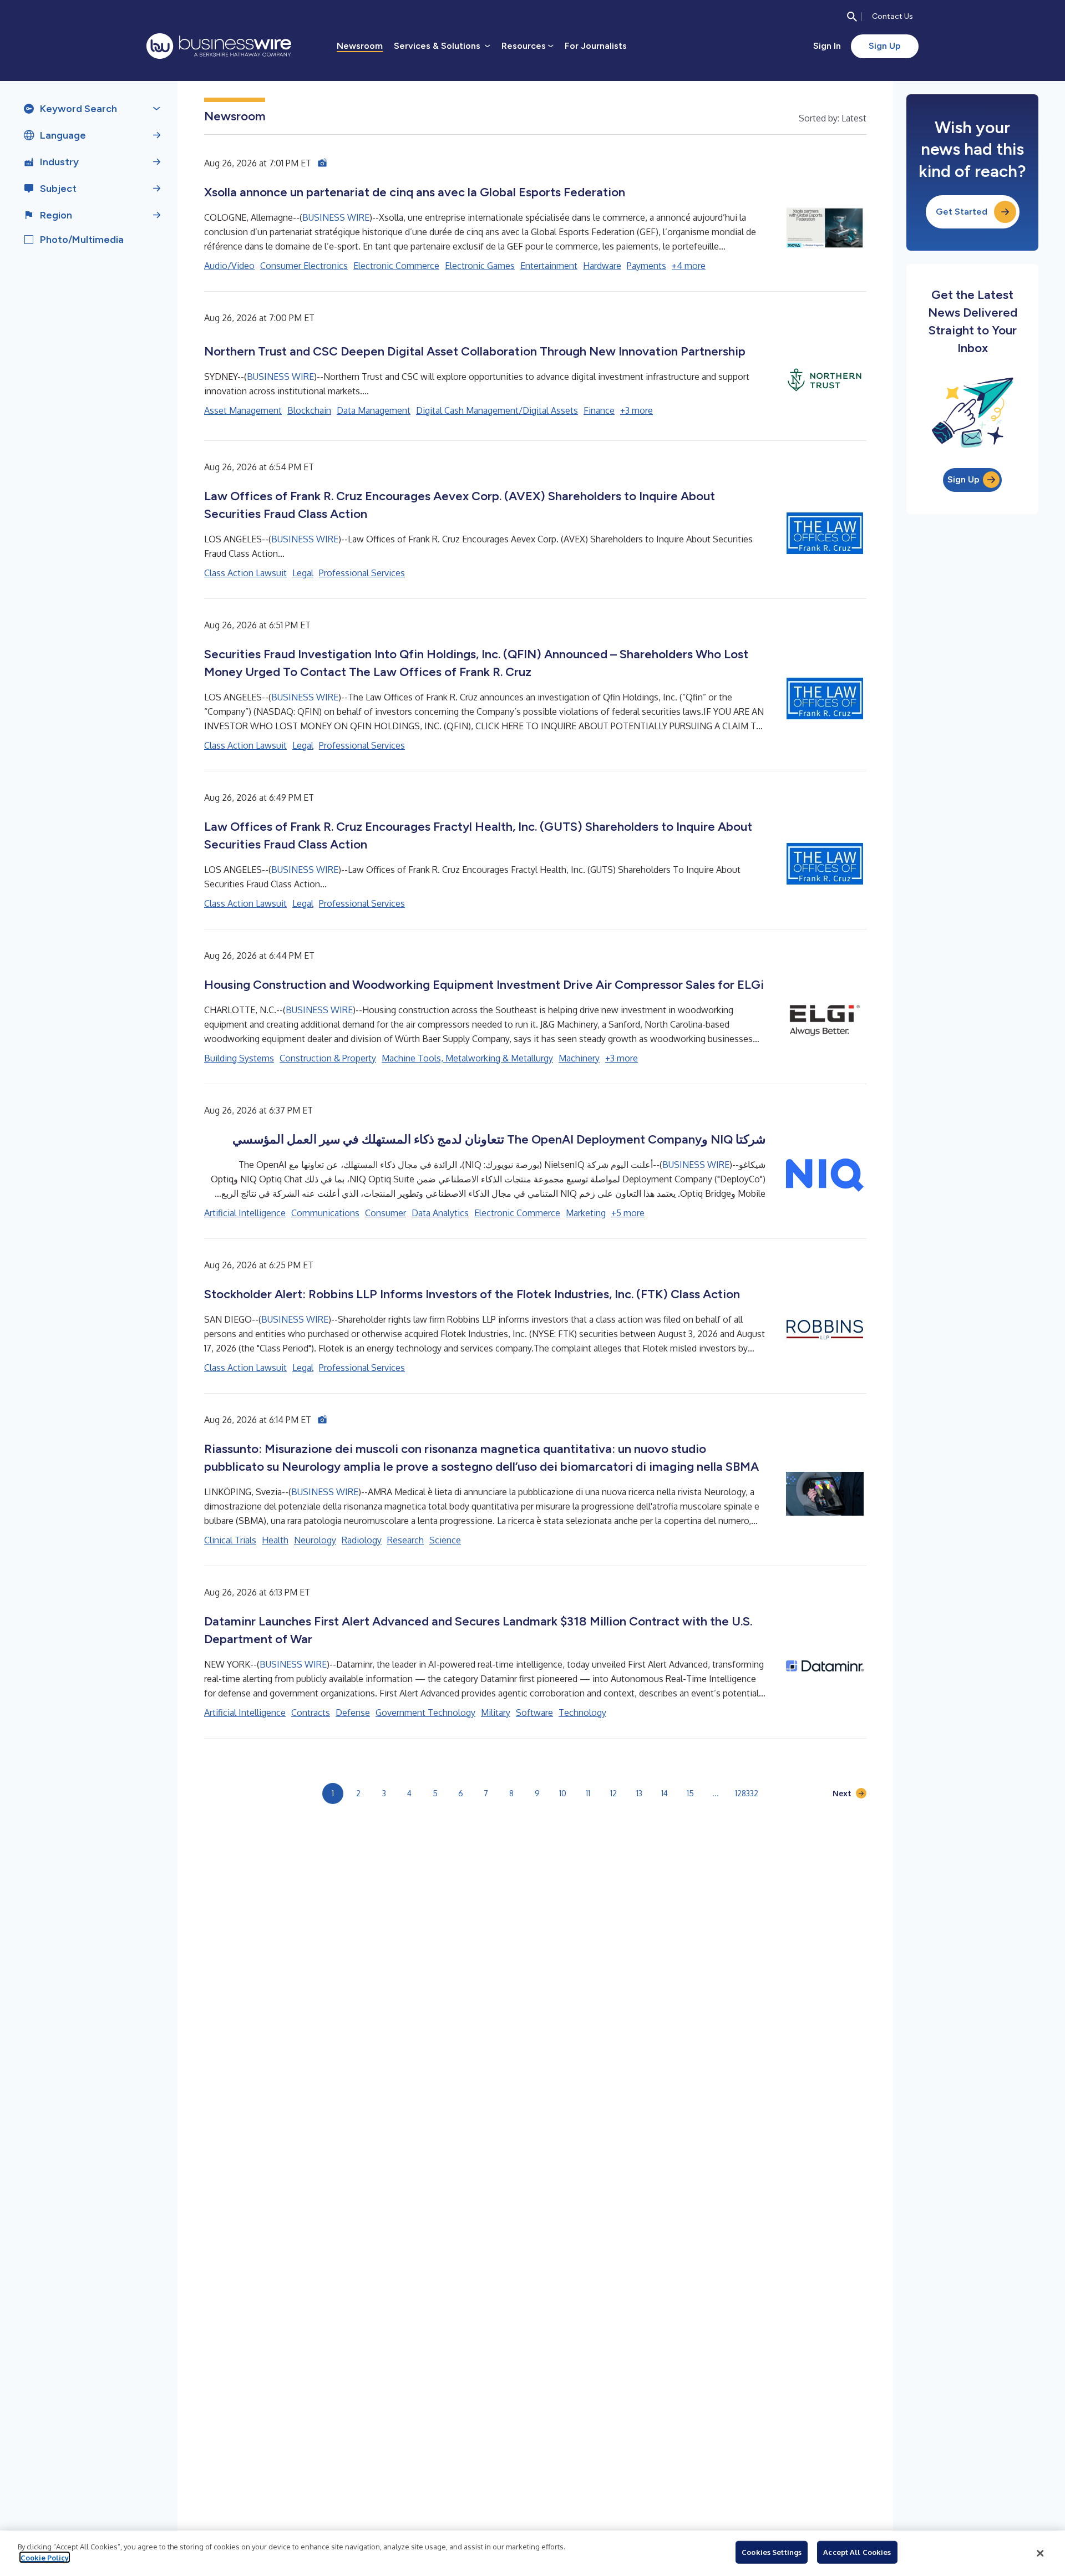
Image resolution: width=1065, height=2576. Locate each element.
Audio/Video (229, 266)
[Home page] (219, 46)
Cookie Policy (45, 2557)
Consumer (386, 1213)
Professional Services (362, 573)
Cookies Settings (772, 2552)
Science (445, 1540)
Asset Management (243, 410)
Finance (599, 410)
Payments (646, 266)
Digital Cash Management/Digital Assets (497, 410)
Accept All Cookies (857, 2552)
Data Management (374, 410)
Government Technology (425, 1713)
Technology (582, 1713)
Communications (325, 1213)
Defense (353, 1713)
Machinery (579, 1058)
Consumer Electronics (304, 266)
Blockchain (309, 410)
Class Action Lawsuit (245, 573)
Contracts (311, 1713)
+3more (637, 410)
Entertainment (549, 266)
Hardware (602, 266)
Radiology (362, 1540)
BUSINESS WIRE (336, 217)
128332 (747, 1793)
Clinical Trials (230, 1540)
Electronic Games (480, 266)
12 (613, 1793)
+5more (628, 1213)
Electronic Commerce (396, 266)
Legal (303, 573)
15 (690, 1793)
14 (665, 1793)
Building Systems (239, 1058)
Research (405, 1540)
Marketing (586, 1213)
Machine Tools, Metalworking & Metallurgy (467, 1058)
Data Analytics (440, 1213)
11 (588, 1793)
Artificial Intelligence (245, 1213)
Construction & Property (328, 1058)
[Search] (852, 17)
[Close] (1040, 2553)
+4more (689, 266)
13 (639, 1793)
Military (496, 1713)
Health (275, 1540)
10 (563, 1793)
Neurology (315, 1540)
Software (534, 1713)
